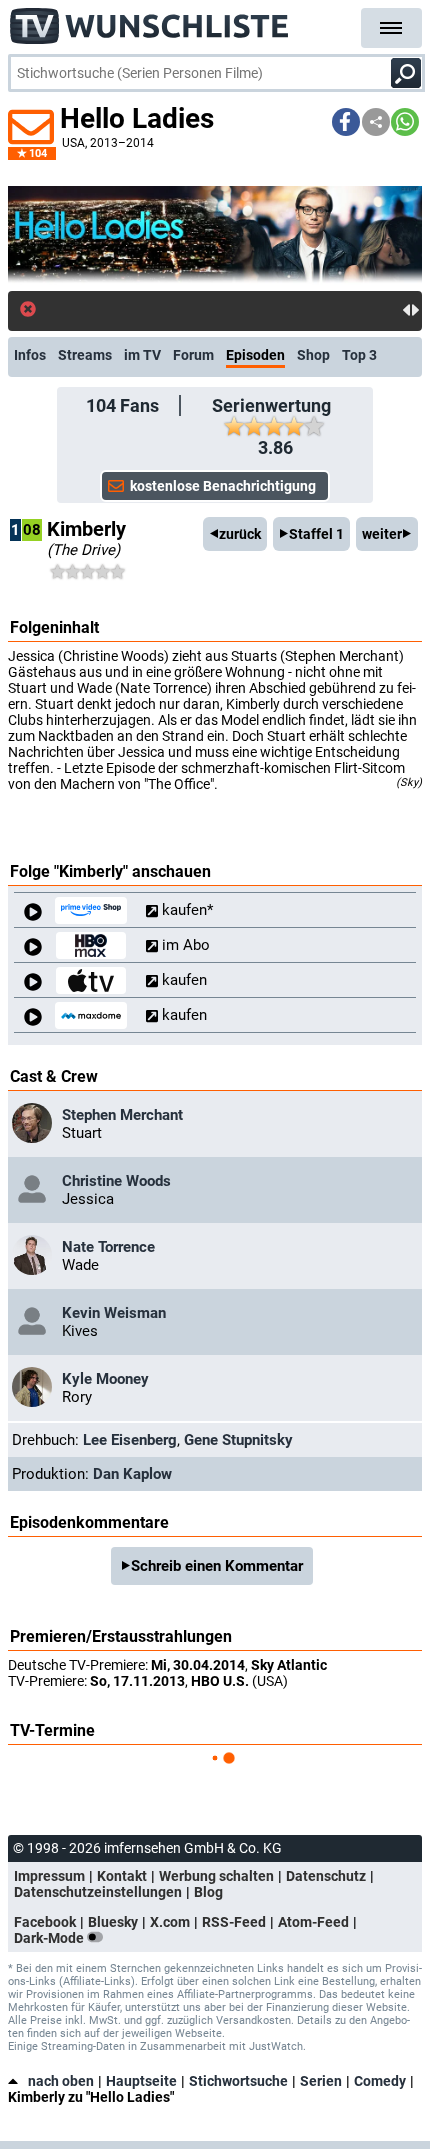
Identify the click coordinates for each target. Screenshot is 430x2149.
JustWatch (276, 2046)
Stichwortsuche (238, 2081)
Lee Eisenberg (130, 1440)
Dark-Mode (50, 1938)
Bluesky (113, 1922)
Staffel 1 (316, 534)
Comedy (380, 2081)
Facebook (45, 1922)
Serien (321, 2081)
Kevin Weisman (114, 1313)
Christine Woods (116, 1181)
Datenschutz (326, 1876)
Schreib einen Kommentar (217, 1566)
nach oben (61, 2081)
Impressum (49, 1876)
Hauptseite (141, 2081)
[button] (346, 122)
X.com (170, 1922)
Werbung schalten (216, 1876)
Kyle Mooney (105, 1379)
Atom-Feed (313, 1922)
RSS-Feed (234, 1922)
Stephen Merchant (122, 1115)
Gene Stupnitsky (238, 1440)
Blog (208, 1892)
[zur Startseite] (150, 20)
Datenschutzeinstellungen (98, 1892)
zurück (240, 534)
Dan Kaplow (132, 1474)
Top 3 (359, 355)
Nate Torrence (108, 1247)
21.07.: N (75, 310)
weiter (382, 534)
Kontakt (122, 1876)
